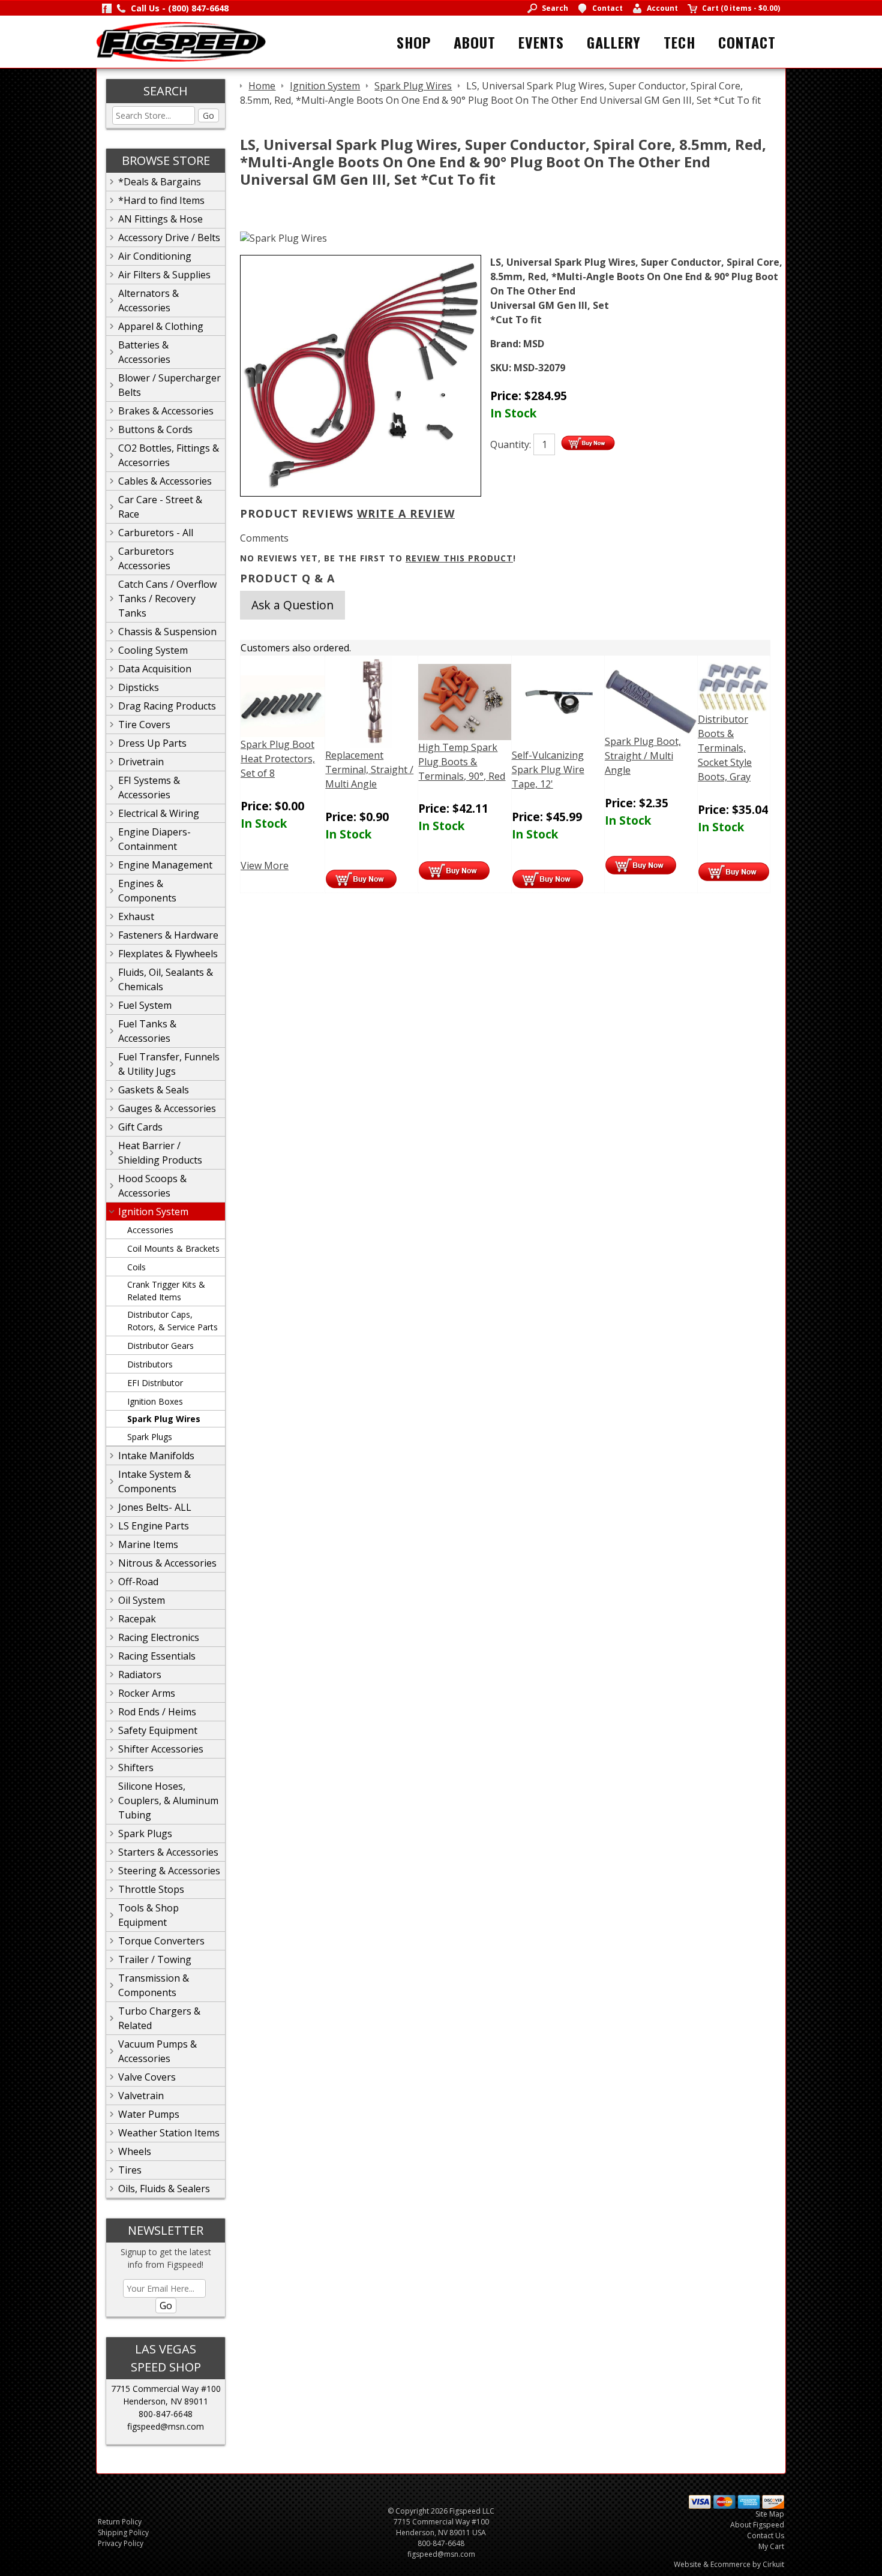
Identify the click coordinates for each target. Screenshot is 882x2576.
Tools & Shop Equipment (148, 1915)
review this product (459, 558)
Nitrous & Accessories (167, 1563)
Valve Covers (147, 2077)
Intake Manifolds (156, 1456)
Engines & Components (147, 891)
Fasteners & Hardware (168, 935)
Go (208, 115)
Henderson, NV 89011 (166, 2401)
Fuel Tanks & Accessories (147, 1031)
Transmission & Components (154, 1985)
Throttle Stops (151, 1889)
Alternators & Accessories (148, 300)
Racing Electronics (159, 1637)
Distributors (150, 1364)
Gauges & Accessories (167, 1108)
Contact (747, 42)
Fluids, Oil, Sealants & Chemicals (166, 979)
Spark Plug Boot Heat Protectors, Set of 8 (278, 759)
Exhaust (136, 916)
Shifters (136, 1768)
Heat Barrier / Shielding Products (160, 1153)
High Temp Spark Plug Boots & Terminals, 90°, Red (462, 762)
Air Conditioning (155, 256)
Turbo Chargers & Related (159, 2018)
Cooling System (153, 650)
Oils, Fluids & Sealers (164, 2189)
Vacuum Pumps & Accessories (157, 2051)
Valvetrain (141, 2096)
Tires (130, 2170)
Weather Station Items (169, 2133)
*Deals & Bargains (160, 182)
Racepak (137, 1619)
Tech (679, 42)
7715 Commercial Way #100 (166, 2389)
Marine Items (148, 1544)
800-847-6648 (166, 2414)
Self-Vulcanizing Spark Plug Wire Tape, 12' (548, 770)
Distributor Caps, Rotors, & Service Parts (172, 1321)
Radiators (140, 1675)
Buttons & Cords (155, 429)
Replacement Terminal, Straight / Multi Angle (369, 770)
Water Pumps (149, 2114)
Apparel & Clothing (161, 326)
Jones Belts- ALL (155, 1507)
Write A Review (406, 513)
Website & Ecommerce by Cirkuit (729, 2564)
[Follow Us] (107, 8)
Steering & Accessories (169, 1871)
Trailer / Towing (155, 1959)
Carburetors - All (156, 533)
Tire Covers (144, 725)
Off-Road (138, 1582)
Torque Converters (161, 1941)
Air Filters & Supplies (164, 275)
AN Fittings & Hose (160, 219)
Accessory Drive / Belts (169, 238)
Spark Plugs (150, 1437)
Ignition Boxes (155, 1401)
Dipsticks (139, 687)
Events (541, 42)
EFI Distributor (155, 1383)
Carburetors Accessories (146, 558)
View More (265, 865)
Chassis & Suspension (167, 632)
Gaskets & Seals (154, 1090)
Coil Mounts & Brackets (173, 1248)
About (475, 42)
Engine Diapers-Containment (154, 839)
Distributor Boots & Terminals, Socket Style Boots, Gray (725, 748)
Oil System (142, 1600)
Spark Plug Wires (164, 1419)
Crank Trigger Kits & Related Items (166, 1291)
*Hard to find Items (161, 200)
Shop (414, 42)
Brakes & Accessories (166, 411)
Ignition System (153, 1212)
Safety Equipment (158, 1730)
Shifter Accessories (161, 1749)
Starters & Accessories (168, 1852)
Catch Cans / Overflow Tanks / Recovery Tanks (167, 599)
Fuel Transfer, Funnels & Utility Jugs (169, 1064)
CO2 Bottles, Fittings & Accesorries (169, 455)
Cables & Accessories (165, 481)
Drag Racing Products (167, 706)
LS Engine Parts (154, 1526)
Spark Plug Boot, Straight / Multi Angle (643, 756)
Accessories (150, 1230)
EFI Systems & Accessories (149, 787)
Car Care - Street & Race (160, 507)
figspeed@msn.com (166, 2426)
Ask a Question (292, 605)
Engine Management (165, 865)
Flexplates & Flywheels (168, 954)
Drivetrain (141, 762)
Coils (136, 1267)
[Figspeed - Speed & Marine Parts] (181, 41)
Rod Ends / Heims (157, 1712)
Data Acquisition (155, 669)
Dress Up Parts (152, 743)
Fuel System (145, 1005)
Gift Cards (140, 1127)
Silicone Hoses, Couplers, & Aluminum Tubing (168, 1801)
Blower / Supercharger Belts (169, 385)
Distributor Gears (160, 1346)
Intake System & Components (154, 1481)
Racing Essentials (157, 1656)
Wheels (135, 2151)
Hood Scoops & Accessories (152, 1186)
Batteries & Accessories (144, 352)
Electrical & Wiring (159, 813)
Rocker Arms (147, 1693)
